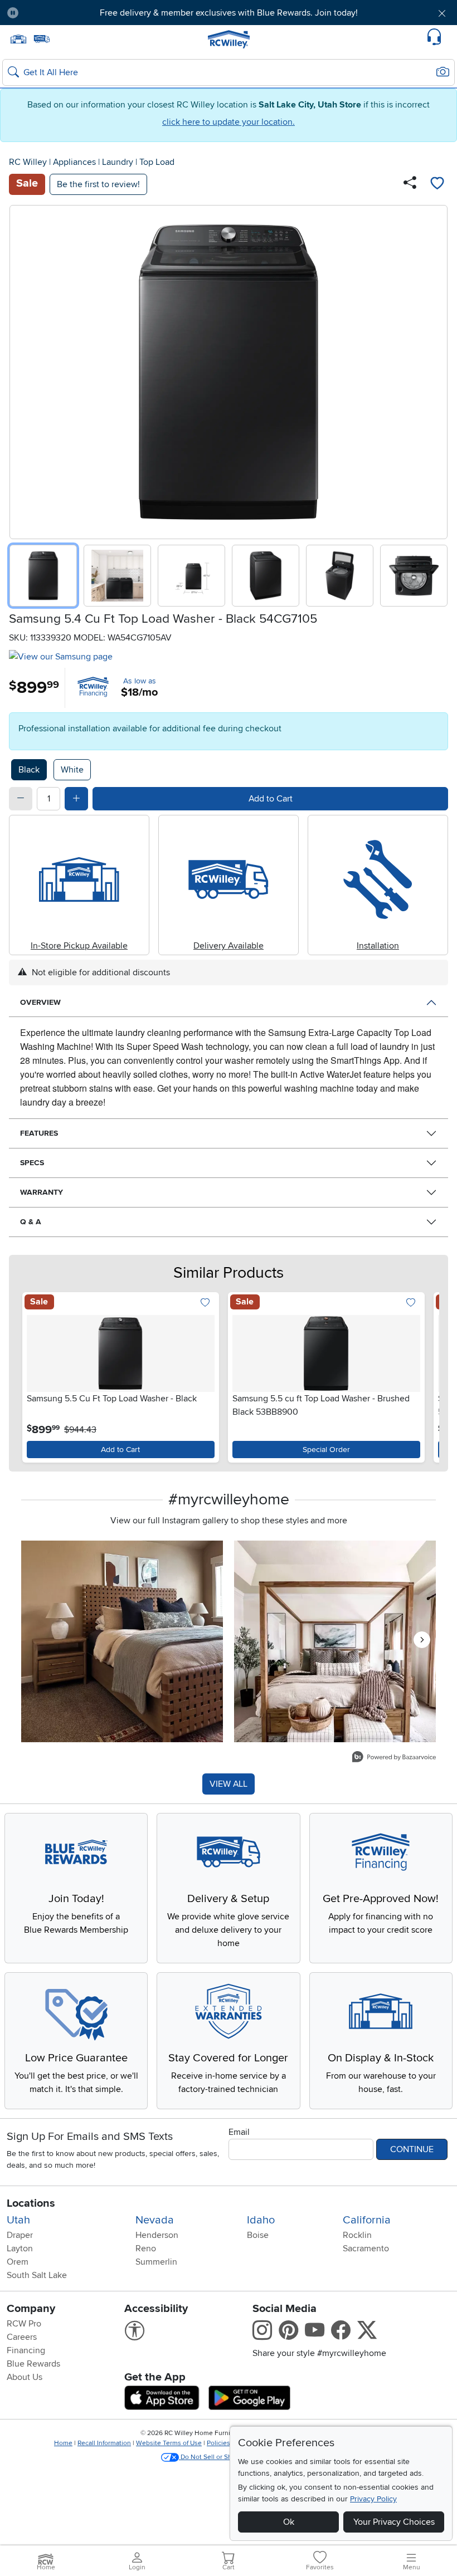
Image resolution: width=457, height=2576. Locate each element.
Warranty (42, 1192)
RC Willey (28, 162)
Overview (40, 1002)
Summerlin (156, 2262)
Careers (22, 2337)
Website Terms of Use (169, 2443)
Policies (218, 2443)
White (72, 770)
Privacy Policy (373, 2499)
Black (29, 770)
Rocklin (357, 2235)
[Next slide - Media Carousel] (422, 1640)
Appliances (74, 162)
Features (39, 1133)
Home (63, 2443)
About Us (25, 2377)
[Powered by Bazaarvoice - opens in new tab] (394, 1758)
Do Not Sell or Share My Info (223, 2457)
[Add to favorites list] (437, 184)
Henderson (157, 2235)
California (367, 2220)
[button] (63, 13)
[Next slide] (435, 370)
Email (239, 2132)
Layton (20, 2248)
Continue (412, 2149)
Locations (31, 2203)
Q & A (31, 1222)
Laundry (118, 162)
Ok (289, 2522)
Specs (32, 1163)
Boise (258, 2235)
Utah (18, 2220)
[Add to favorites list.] (205, 1304)
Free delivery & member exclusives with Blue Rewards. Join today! (229, 13)
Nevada (155, 2220)
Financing (26, 2350)
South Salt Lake (37, 2275)
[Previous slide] (22, 370)
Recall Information (104, 2443)
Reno (146, 2248)
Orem (18, 2262)
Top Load (157, 162)
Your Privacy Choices (394, 2522)
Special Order (326, 1450)
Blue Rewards (33, 2364)
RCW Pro (24, 2324)
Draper (20, 2235)
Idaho (261, 2220)
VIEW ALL (229, 1784)
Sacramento (366, 2248)
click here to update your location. (229, 122)
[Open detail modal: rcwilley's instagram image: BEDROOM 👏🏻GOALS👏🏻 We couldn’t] (335, 1641)
